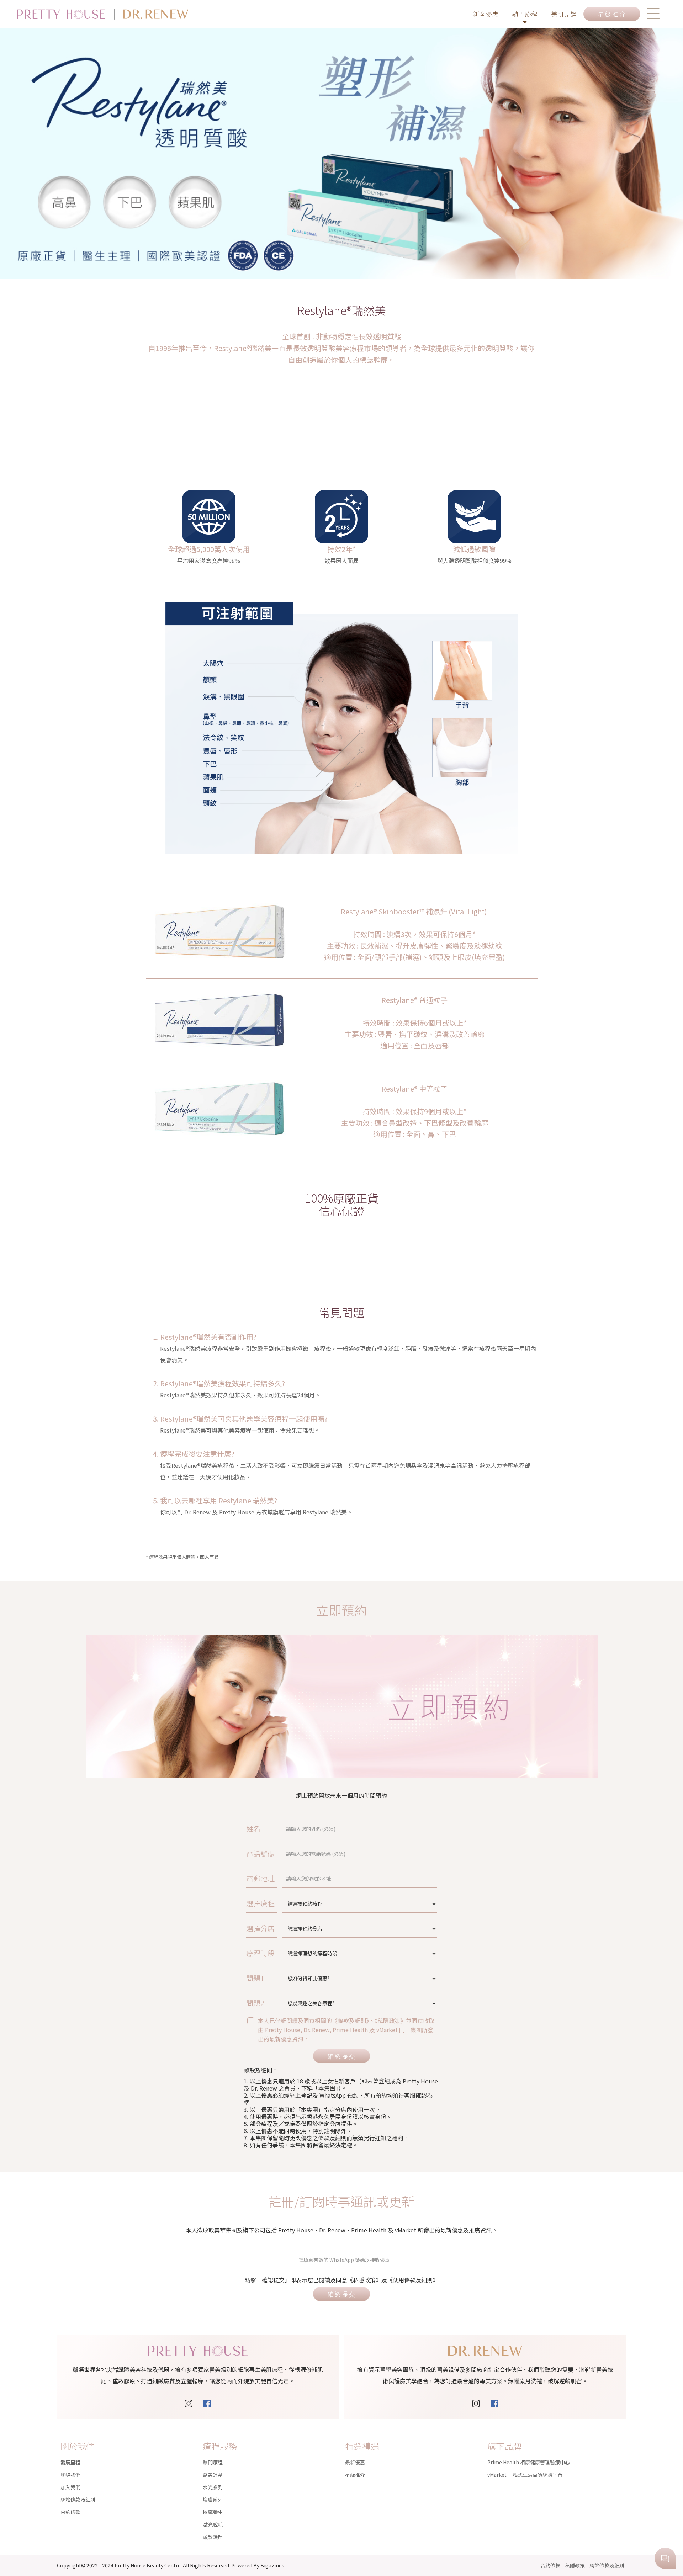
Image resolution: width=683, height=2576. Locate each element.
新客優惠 (486, 14)
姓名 (253, 1829)
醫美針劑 (213, 2475)
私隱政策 (575, 2565)
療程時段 (260, 1953)
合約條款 (70, 2512)
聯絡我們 (70, 2475)
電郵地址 (260, 1878)
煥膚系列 (213, 2500)
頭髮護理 (213, 2537)
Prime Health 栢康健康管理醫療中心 (529, 2462)
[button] (653, 14)
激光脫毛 (213, 2524)
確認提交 (341, 2056)
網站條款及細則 (78, 2500)
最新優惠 (355, 2462)
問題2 (255, 2003)
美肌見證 (564, 14)
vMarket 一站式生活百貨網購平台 (525, 2475)
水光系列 (213, 2487)
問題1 (255, 1978)
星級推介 (355, 2475)
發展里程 (70, 2462)
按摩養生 (213, 2512)
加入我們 (70, 2487)
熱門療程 (525, 14)
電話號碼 (260, 1853)
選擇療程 (260, 1903)
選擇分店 (260, 1928)
